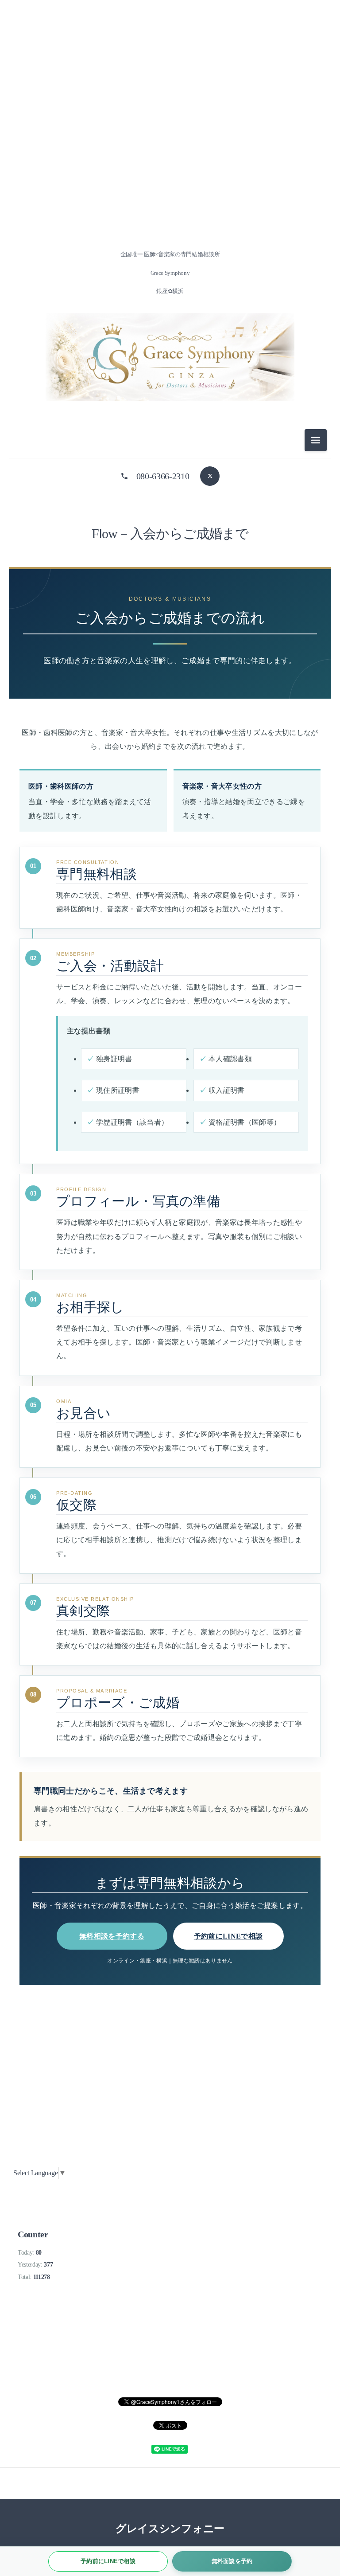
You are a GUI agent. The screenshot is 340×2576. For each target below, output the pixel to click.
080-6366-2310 (163, 476)
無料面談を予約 (232, 2561)
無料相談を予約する (112, 1936)
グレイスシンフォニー (170, 2529)
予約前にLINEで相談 (228, 1936)
